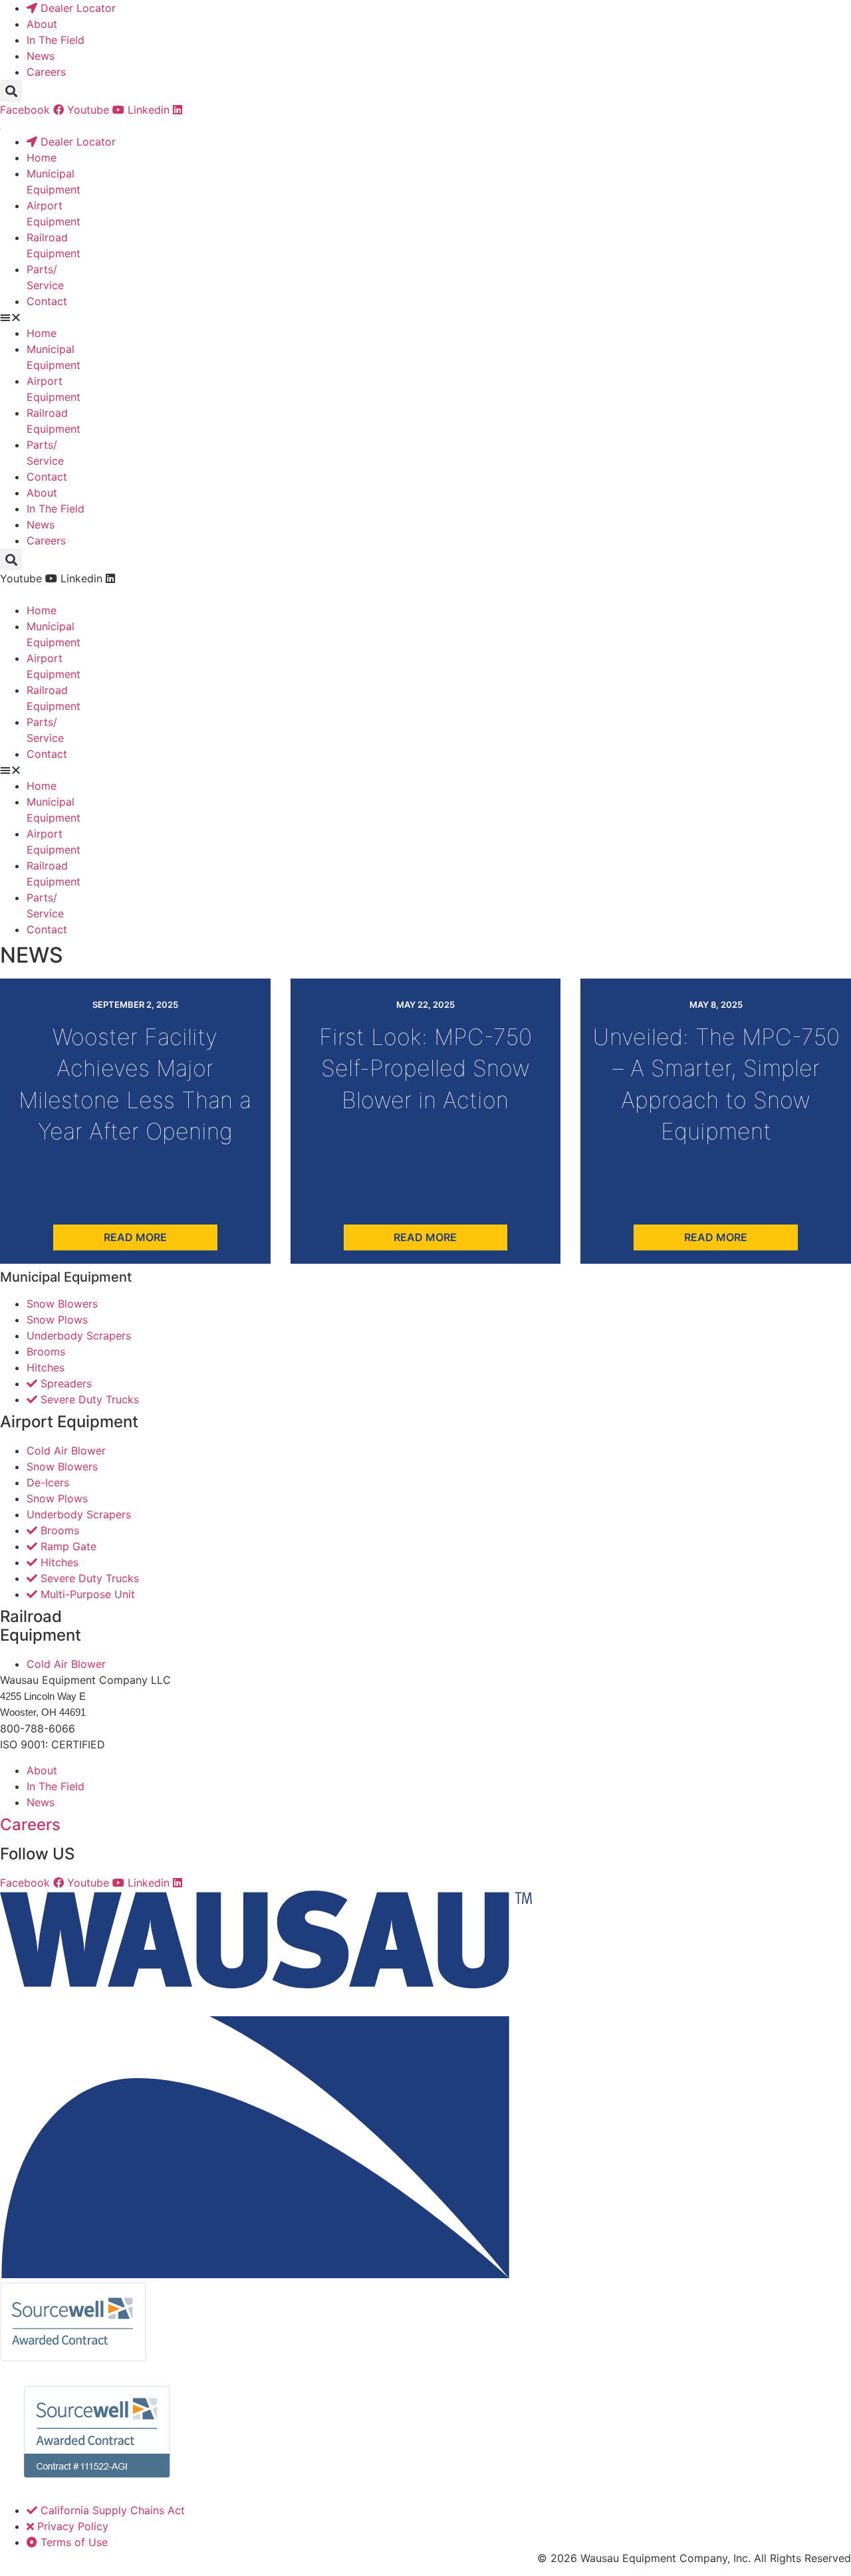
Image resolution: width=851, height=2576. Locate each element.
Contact (47, 301)
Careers (30, 1824)
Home (42, 158)
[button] (11, 91)
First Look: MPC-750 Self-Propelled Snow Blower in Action (425, 1068)
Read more (135, 1237)
